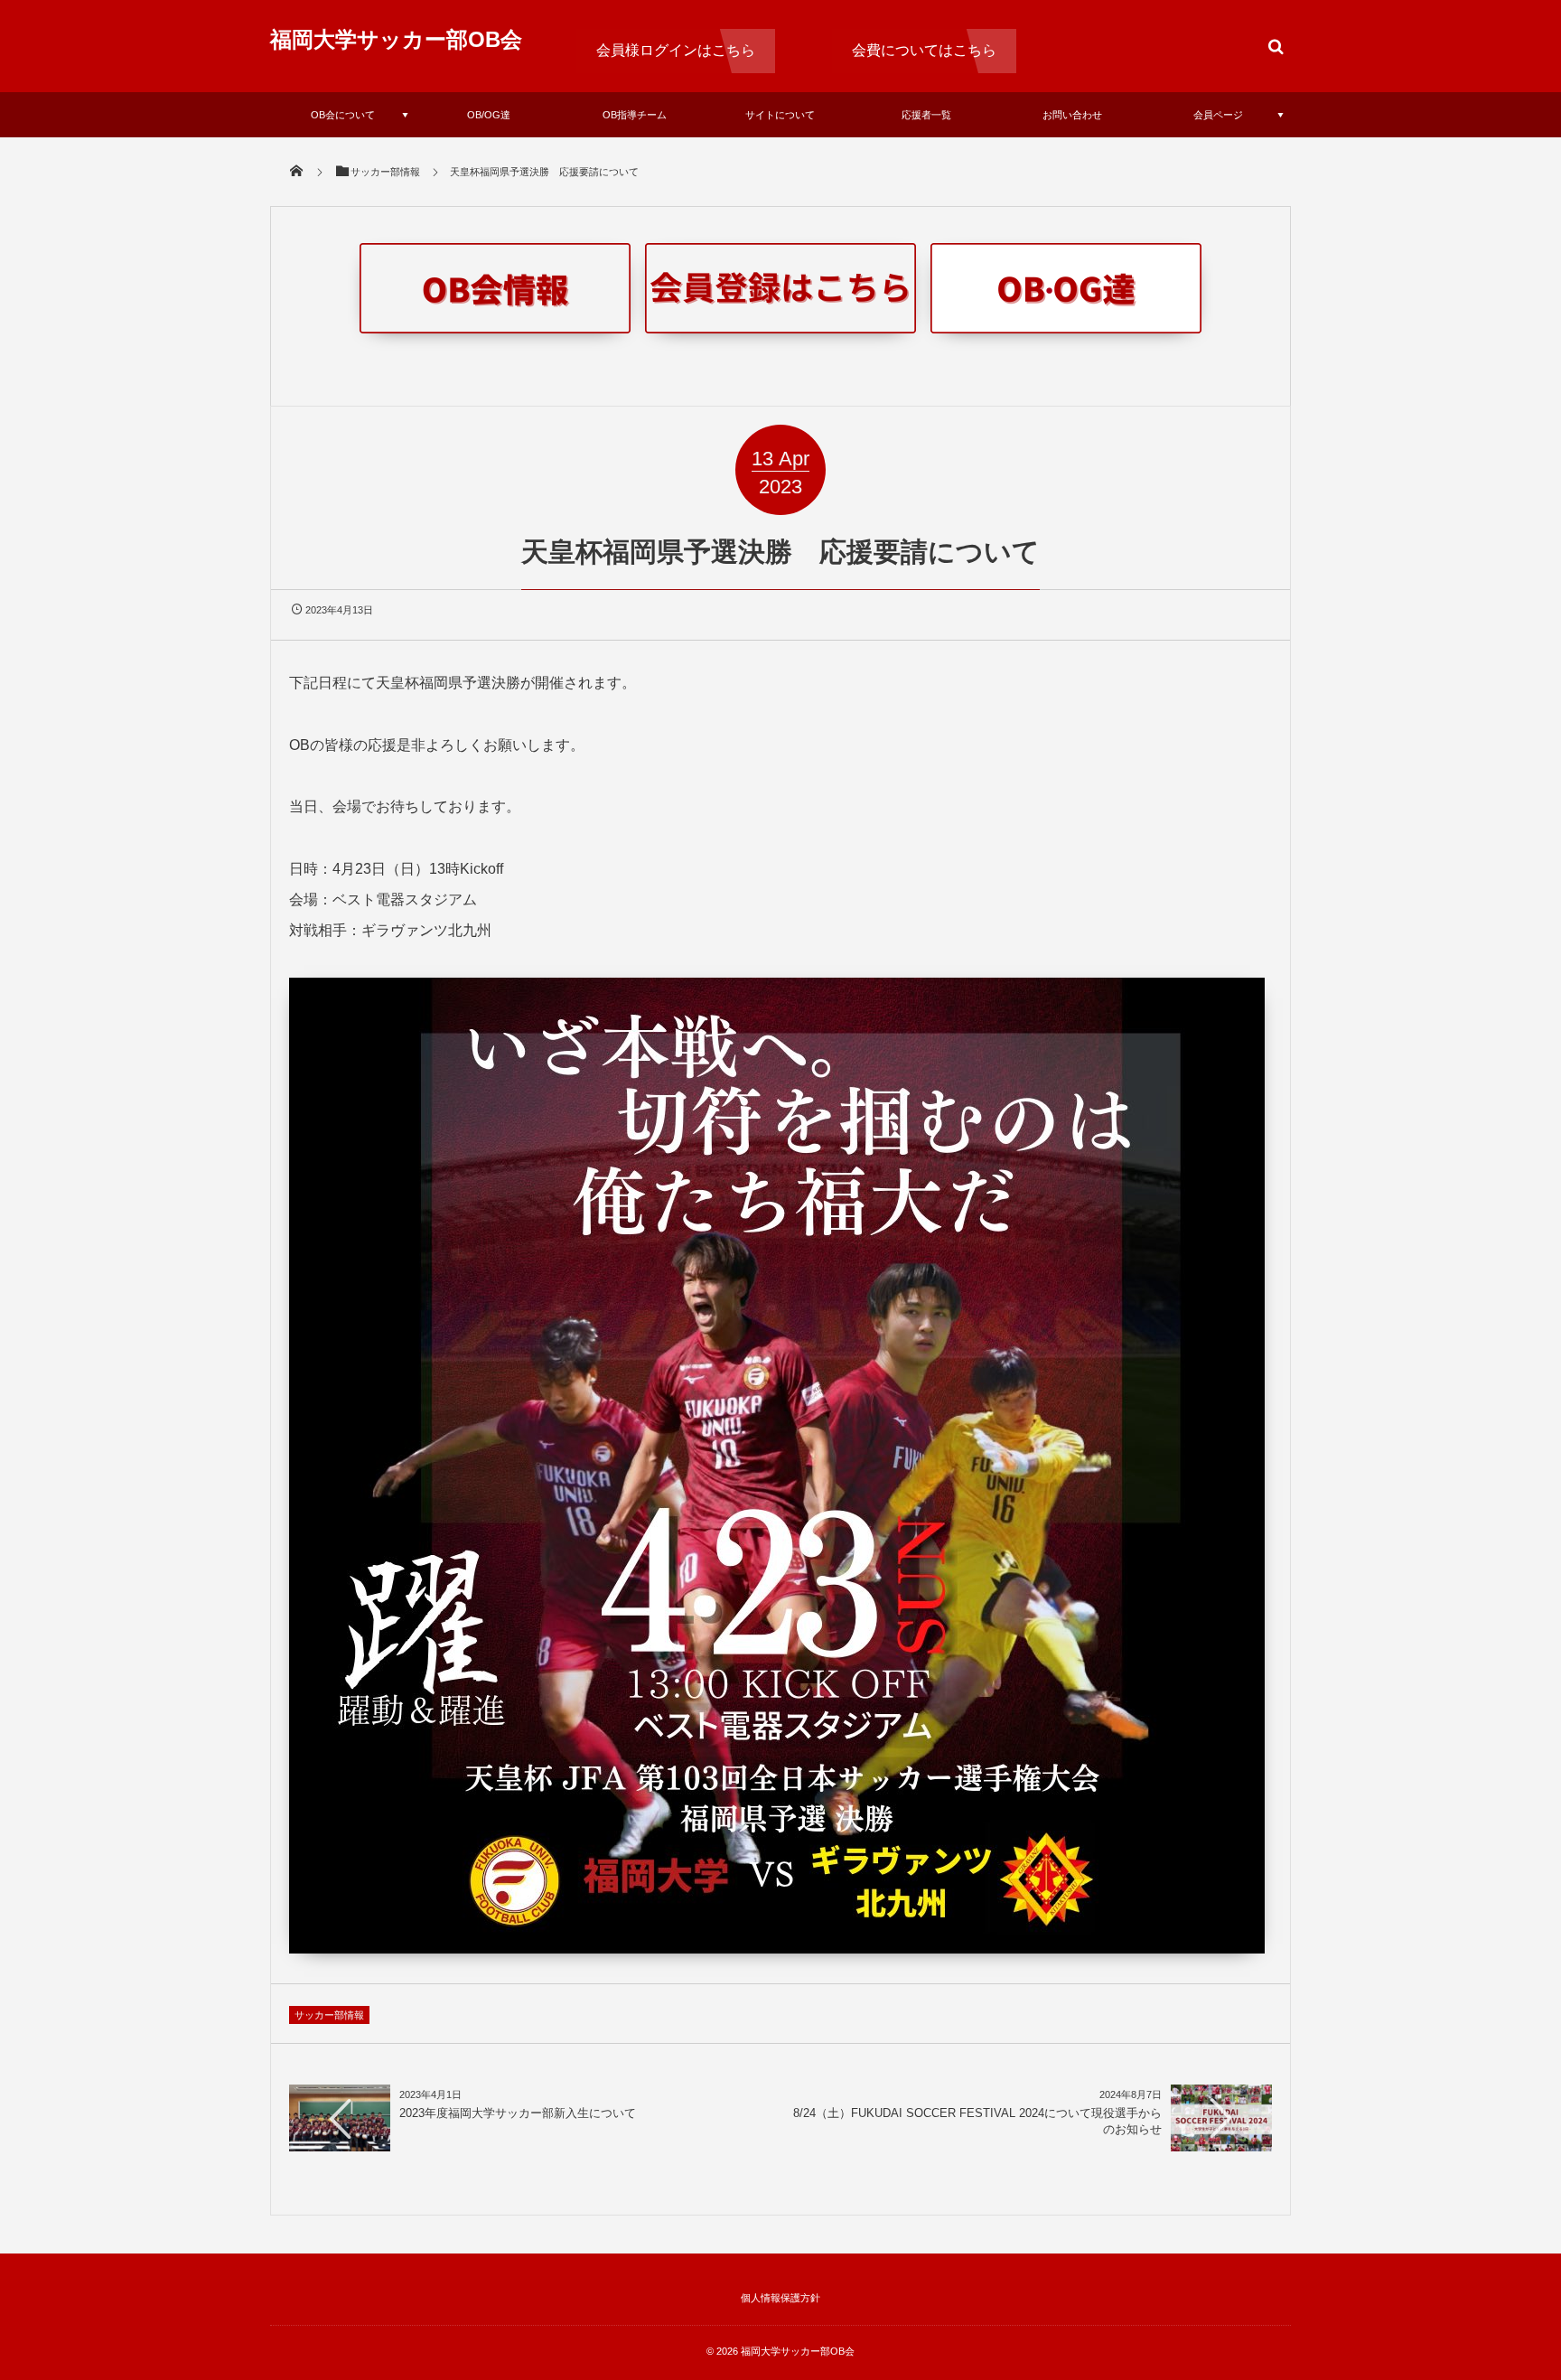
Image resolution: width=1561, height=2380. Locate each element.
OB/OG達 (489, 115)
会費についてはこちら (924, 50)
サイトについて (780, 115)
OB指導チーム (635, 115)
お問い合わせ (1072, 115)
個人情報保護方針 (780, 2298)
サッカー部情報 (329, 2015)
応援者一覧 (926, 115)
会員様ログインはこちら (676, 50)
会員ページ (1218, 115)
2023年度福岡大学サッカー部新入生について (518, 2113)
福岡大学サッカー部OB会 (396, 39)
